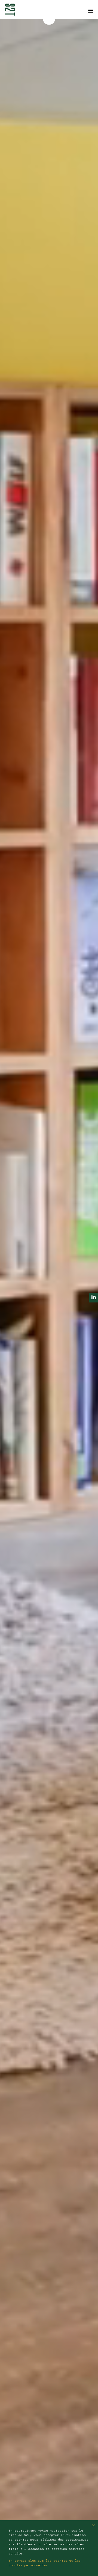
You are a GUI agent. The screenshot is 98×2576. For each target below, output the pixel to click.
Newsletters (16, 3)
